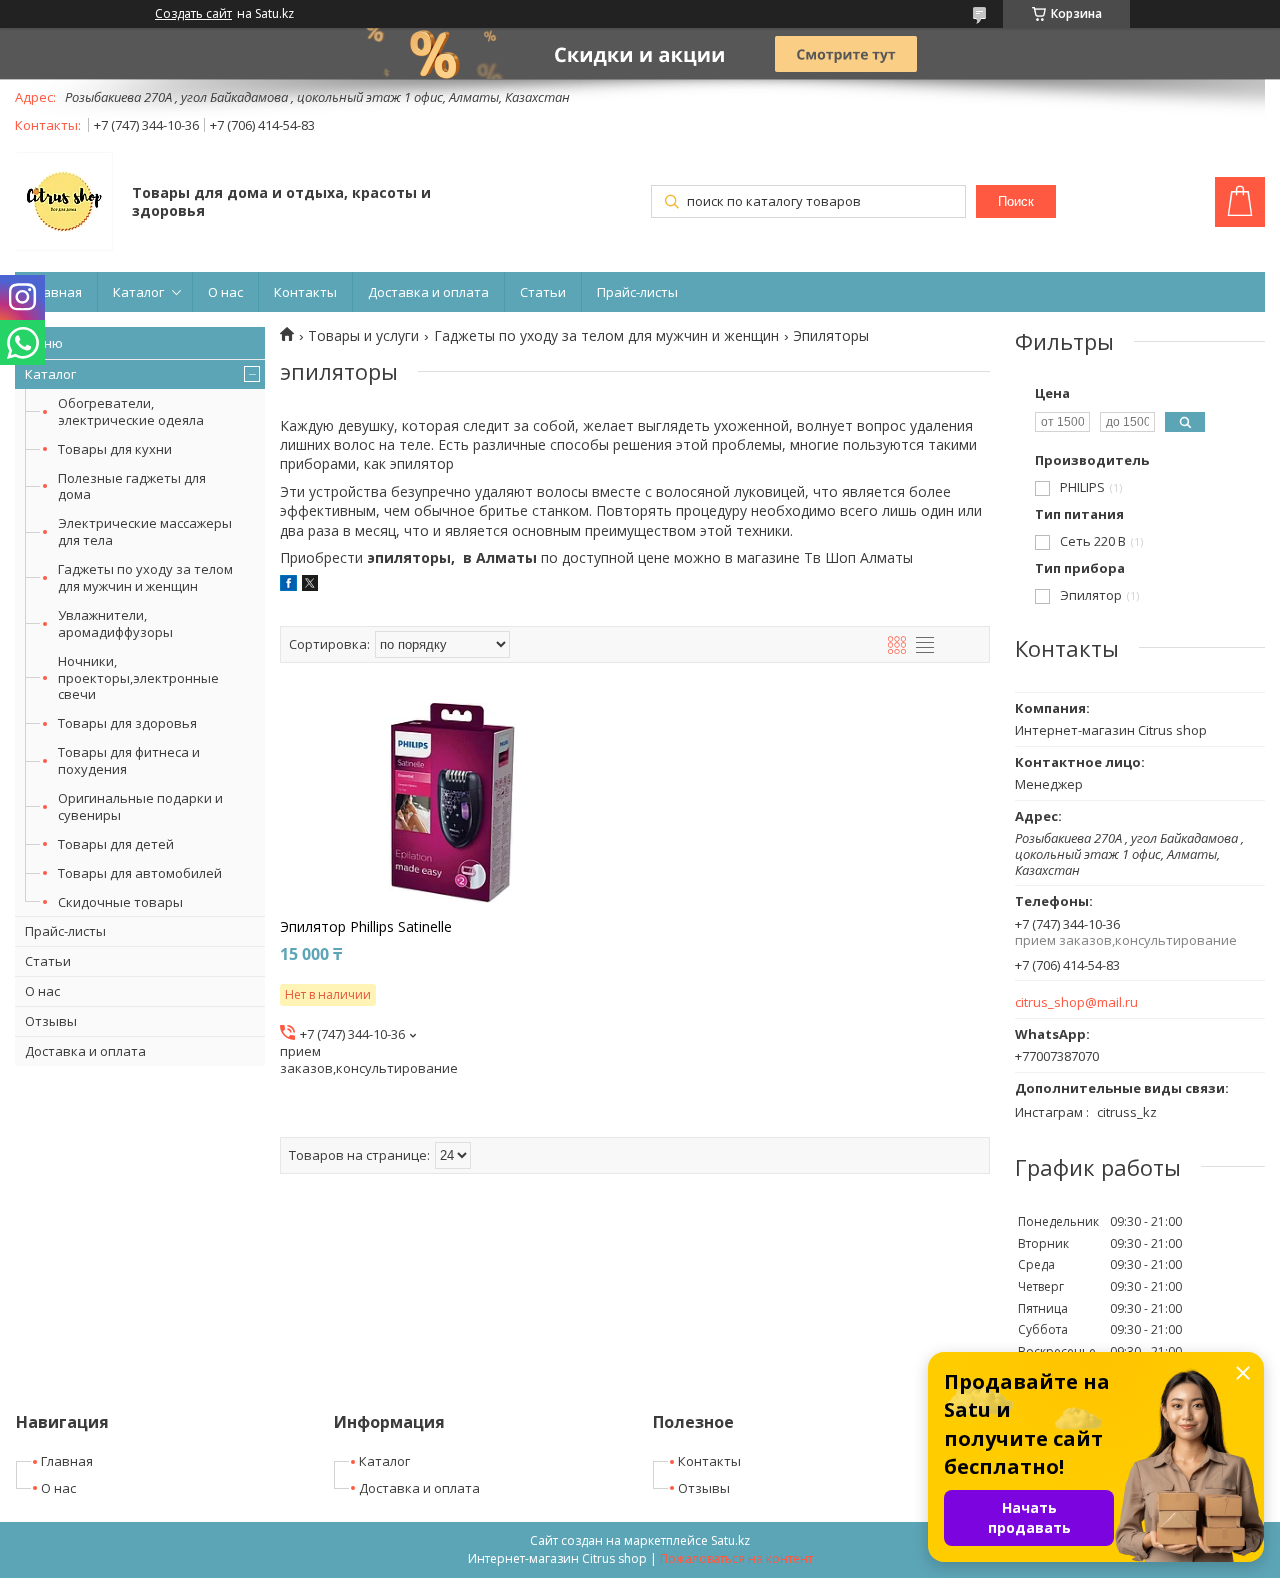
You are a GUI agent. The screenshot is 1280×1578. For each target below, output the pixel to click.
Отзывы (51, 1021)
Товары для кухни (115, 449)
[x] (310, 585)
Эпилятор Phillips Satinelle (366, 927)
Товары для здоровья (127, 723)
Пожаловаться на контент (736, 1558)
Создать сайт (193, 14)
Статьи (543, 292)
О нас (225, 292)
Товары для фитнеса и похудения (129, 760)
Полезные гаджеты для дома (132, 486)
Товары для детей (116, 844)
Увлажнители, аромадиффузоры (115, 623)
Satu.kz (730, 1540)
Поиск (1016, 201)
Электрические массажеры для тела (145, 531)
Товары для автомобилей (140, 873)
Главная (56, 292)
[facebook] (288, 585)
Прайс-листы (637, 292)
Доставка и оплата (428, 292)
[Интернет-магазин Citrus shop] (64, 203)
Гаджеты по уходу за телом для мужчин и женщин (145, 577)
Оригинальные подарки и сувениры (140, 806)
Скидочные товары (120, 902)
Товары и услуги (363, 336)
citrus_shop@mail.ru (1076, 1002)
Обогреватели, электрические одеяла (131, 411)
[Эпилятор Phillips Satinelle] (452, 803)
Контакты (305, 292)
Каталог (138, 292)
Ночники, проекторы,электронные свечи (138, 678)
